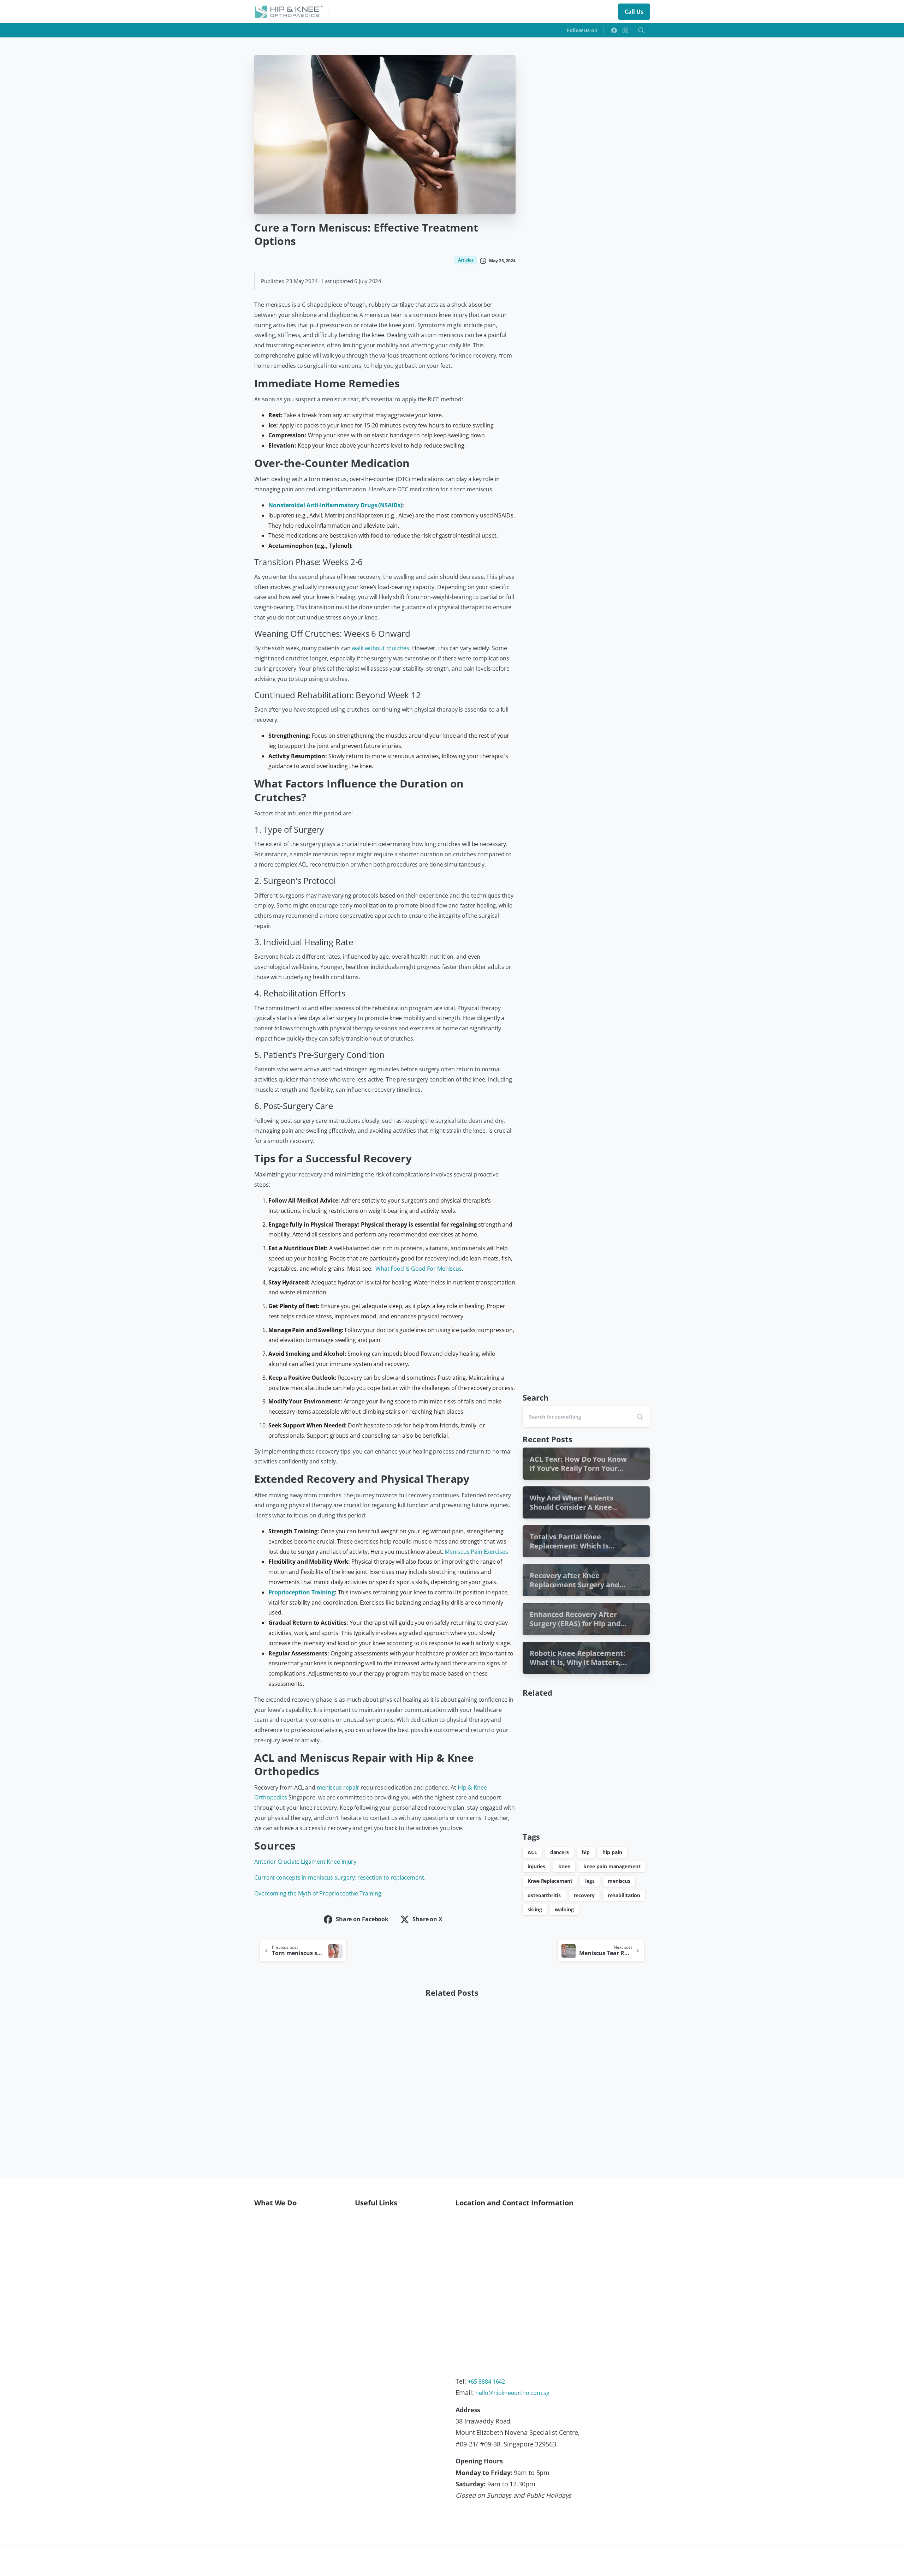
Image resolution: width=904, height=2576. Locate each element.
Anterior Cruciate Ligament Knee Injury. (306, 1862)
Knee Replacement (550, 1881)
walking (564, 1909)
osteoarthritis (544, 1895)
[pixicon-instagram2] (557, 2526)
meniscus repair (338, 1787)
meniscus (619, 1881)
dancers (560, 1852)
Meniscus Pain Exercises (476, 1552)
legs (590, 1881)
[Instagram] (625, 30)
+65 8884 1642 (487, 2382)
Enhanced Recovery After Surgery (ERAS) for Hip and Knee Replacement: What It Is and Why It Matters (601, 2111)
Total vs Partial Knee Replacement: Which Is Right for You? (394, 2114)
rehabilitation (624, 1895)
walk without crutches (380, 648)
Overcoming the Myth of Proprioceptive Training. (318, 1893)
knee (564, 1866)
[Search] (641, 30)
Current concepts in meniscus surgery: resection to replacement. (340, 1877)
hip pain (612, 1852)
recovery (584, 1895)
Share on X (427, 1919)
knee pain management (612, 1866)
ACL (532, 1852)
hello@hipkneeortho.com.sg (512, 2393)
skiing (535, 1909)
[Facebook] (614, 30)
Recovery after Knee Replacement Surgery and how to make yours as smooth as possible (498, 2111)
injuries (536, 1866)
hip (586, 1852)
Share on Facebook (362, 1919)
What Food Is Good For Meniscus (419, 1269)
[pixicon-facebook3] (546, 2526)
